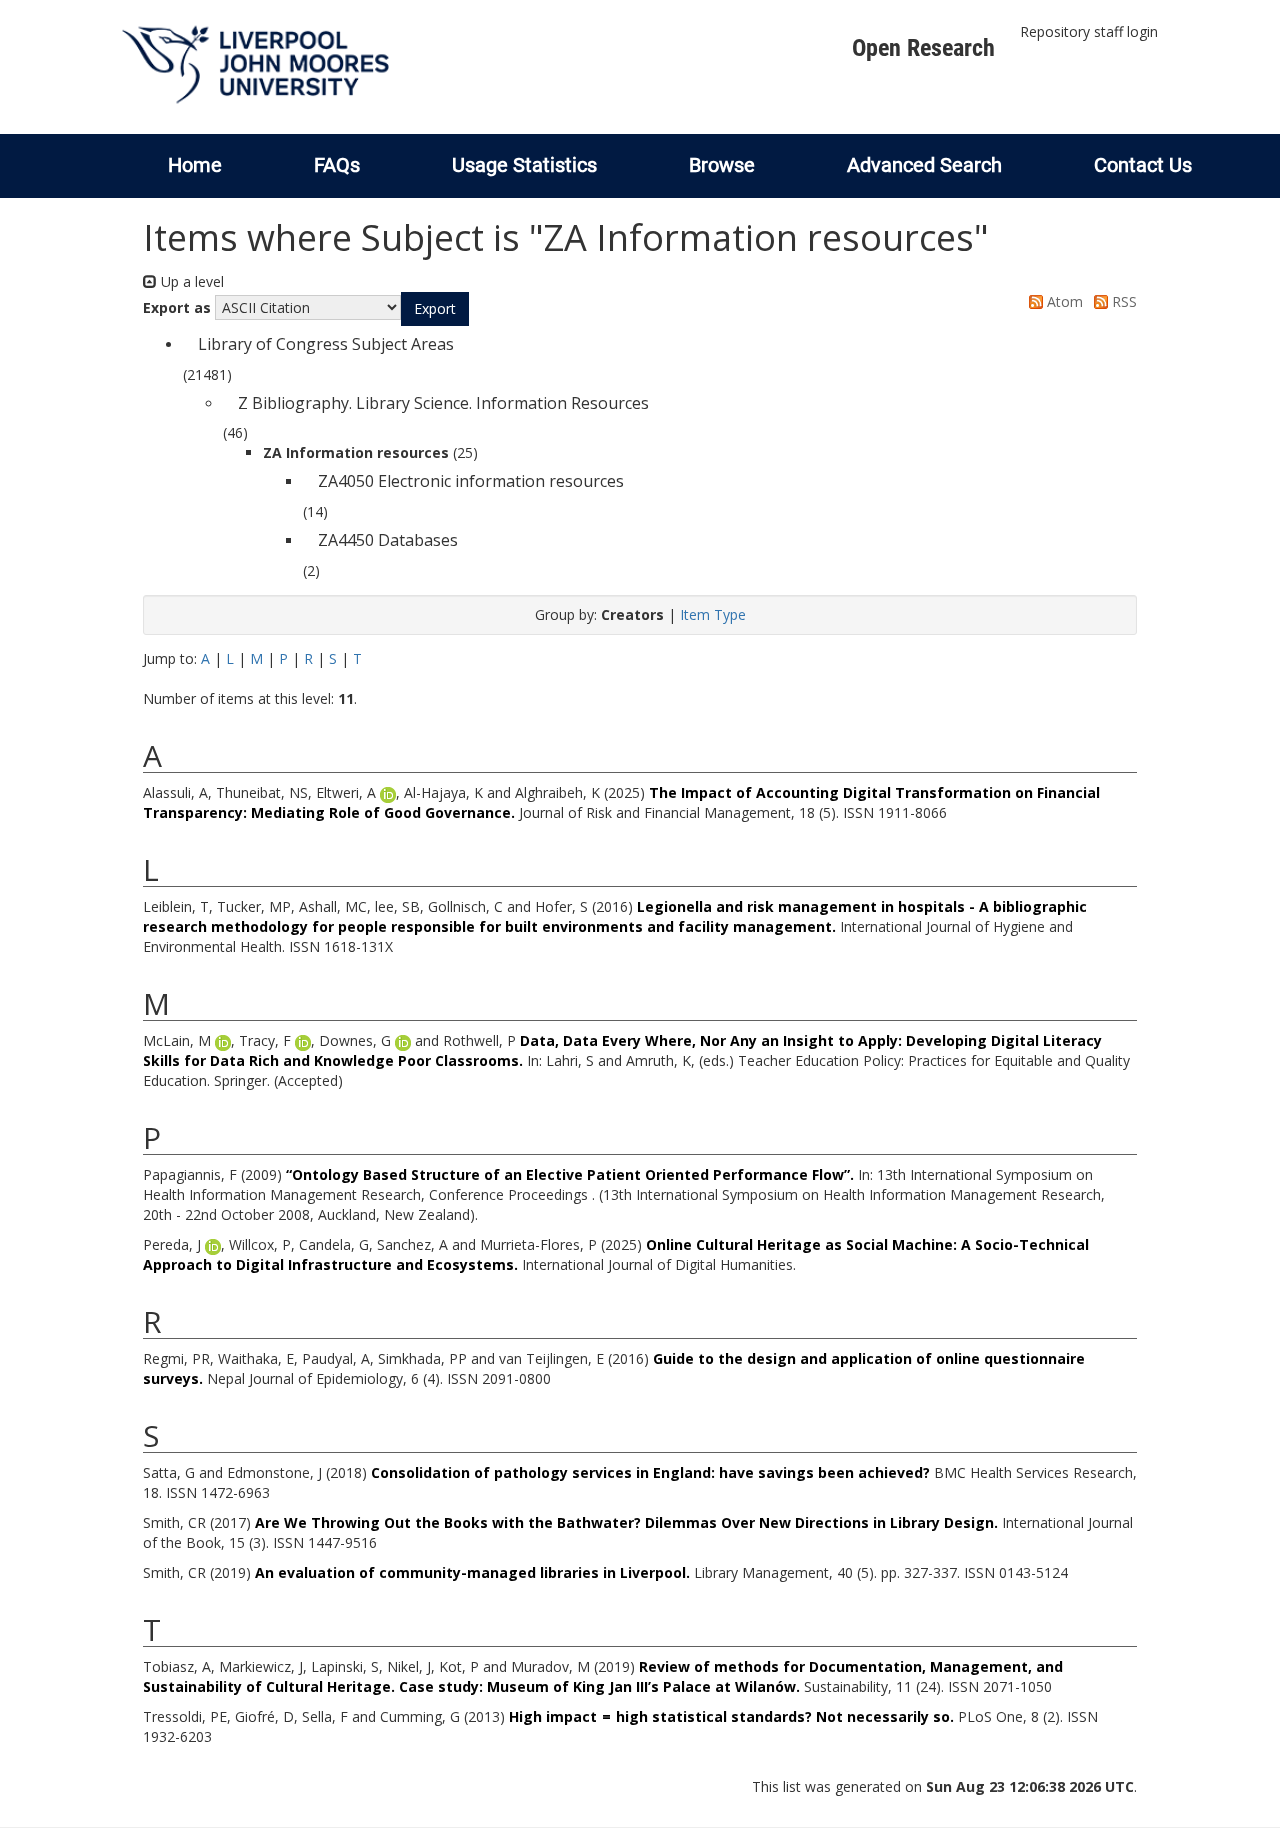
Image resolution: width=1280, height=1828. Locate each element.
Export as (177, 307)
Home (195, 165)
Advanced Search (924, 165)
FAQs (337, 165)
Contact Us (1143, 165)
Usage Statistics (524, 165)
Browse (722, 165)
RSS (1122, 301)
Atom (1063, 301)
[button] (435, 309)
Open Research (923, 48)
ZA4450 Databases (388, 540)
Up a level (190, 281)
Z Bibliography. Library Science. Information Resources (443, 403)
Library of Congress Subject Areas (326, 344)
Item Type (713, 614)
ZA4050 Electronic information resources (471, 481)
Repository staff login (1089, 31)
